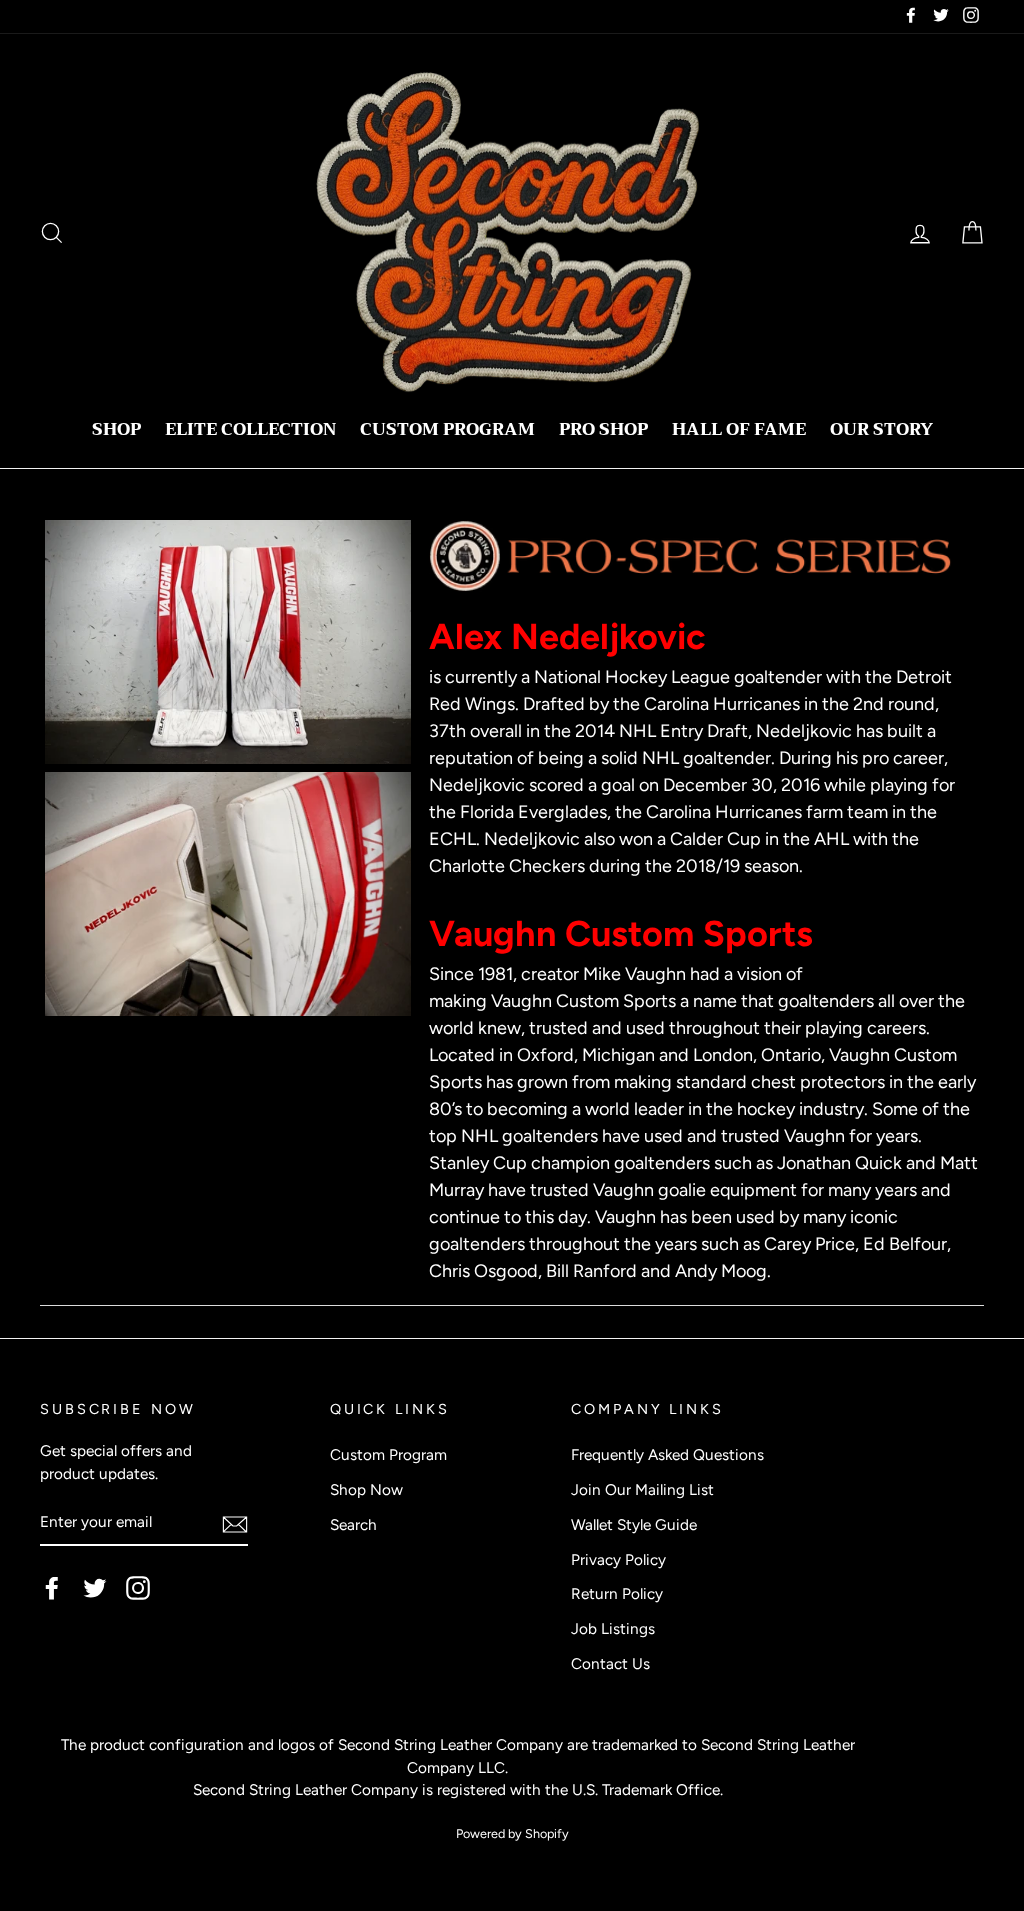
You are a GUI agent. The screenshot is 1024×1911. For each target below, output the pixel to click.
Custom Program (447, 429)
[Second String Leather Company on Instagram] (138, 1588)
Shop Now (366, 1489)
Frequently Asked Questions (667, 1454)
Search (353, 1524)
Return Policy (617, 1593)
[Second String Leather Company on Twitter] (95, 1588)
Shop (116, 429)
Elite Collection (250, 429)
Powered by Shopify (512, 1833)
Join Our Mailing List (642, 1489)
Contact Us (610, 1663)
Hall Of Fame (739, 429)
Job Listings (613, 1628)
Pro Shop (603, 429)
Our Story (881, 429)
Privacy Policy (618, 1559)
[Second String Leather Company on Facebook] (52, 1588)
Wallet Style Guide (634, 1524)
